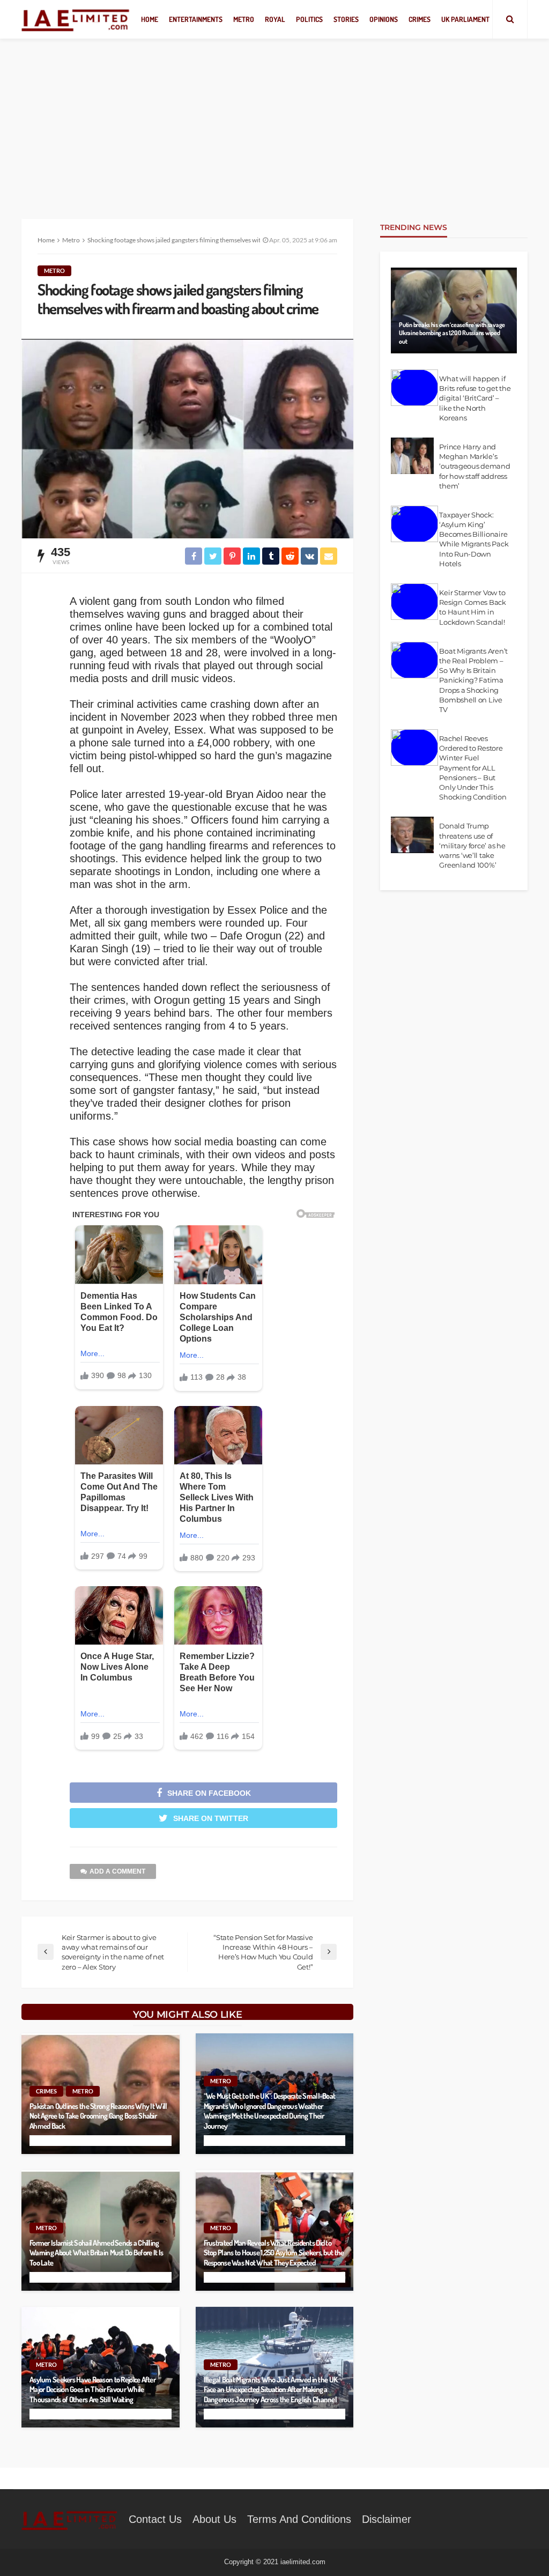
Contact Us (155, 2519)
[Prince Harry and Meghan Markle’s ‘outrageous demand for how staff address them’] (412, 456)
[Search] (510, 19)
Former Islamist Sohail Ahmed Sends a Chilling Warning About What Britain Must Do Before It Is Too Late (96, 2252)
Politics (309, 19)
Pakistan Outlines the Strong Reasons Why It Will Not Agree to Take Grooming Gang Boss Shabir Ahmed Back (98, 2116)
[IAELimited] (76, 20)
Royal (275, 19)
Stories (346, 19)
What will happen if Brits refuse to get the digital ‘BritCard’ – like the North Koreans (475, 398)
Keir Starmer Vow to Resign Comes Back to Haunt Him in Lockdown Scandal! (473, 607)
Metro (244, 19)
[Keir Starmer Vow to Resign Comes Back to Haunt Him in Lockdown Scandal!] (414, 602)
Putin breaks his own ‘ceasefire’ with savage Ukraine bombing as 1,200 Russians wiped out (452, 333)
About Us (214, 2519)
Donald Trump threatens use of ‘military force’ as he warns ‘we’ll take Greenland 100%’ (472, 845)
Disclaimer (387, 2519)
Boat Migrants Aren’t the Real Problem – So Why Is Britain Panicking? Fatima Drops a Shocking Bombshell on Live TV (473, 680)
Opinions (384, 19)
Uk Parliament (465, 19)
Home (150, 19)
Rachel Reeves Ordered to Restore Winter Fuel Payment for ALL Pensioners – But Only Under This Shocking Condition (473, 768)
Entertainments (196, 19)
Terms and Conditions (299, 2519)
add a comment (117, 1871)
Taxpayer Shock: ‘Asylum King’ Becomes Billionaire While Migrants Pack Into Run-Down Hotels (474, 539)
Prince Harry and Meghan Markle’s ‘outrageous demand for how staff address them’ (474, 466)
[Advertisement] (274, 118)
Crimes (420, 19)
